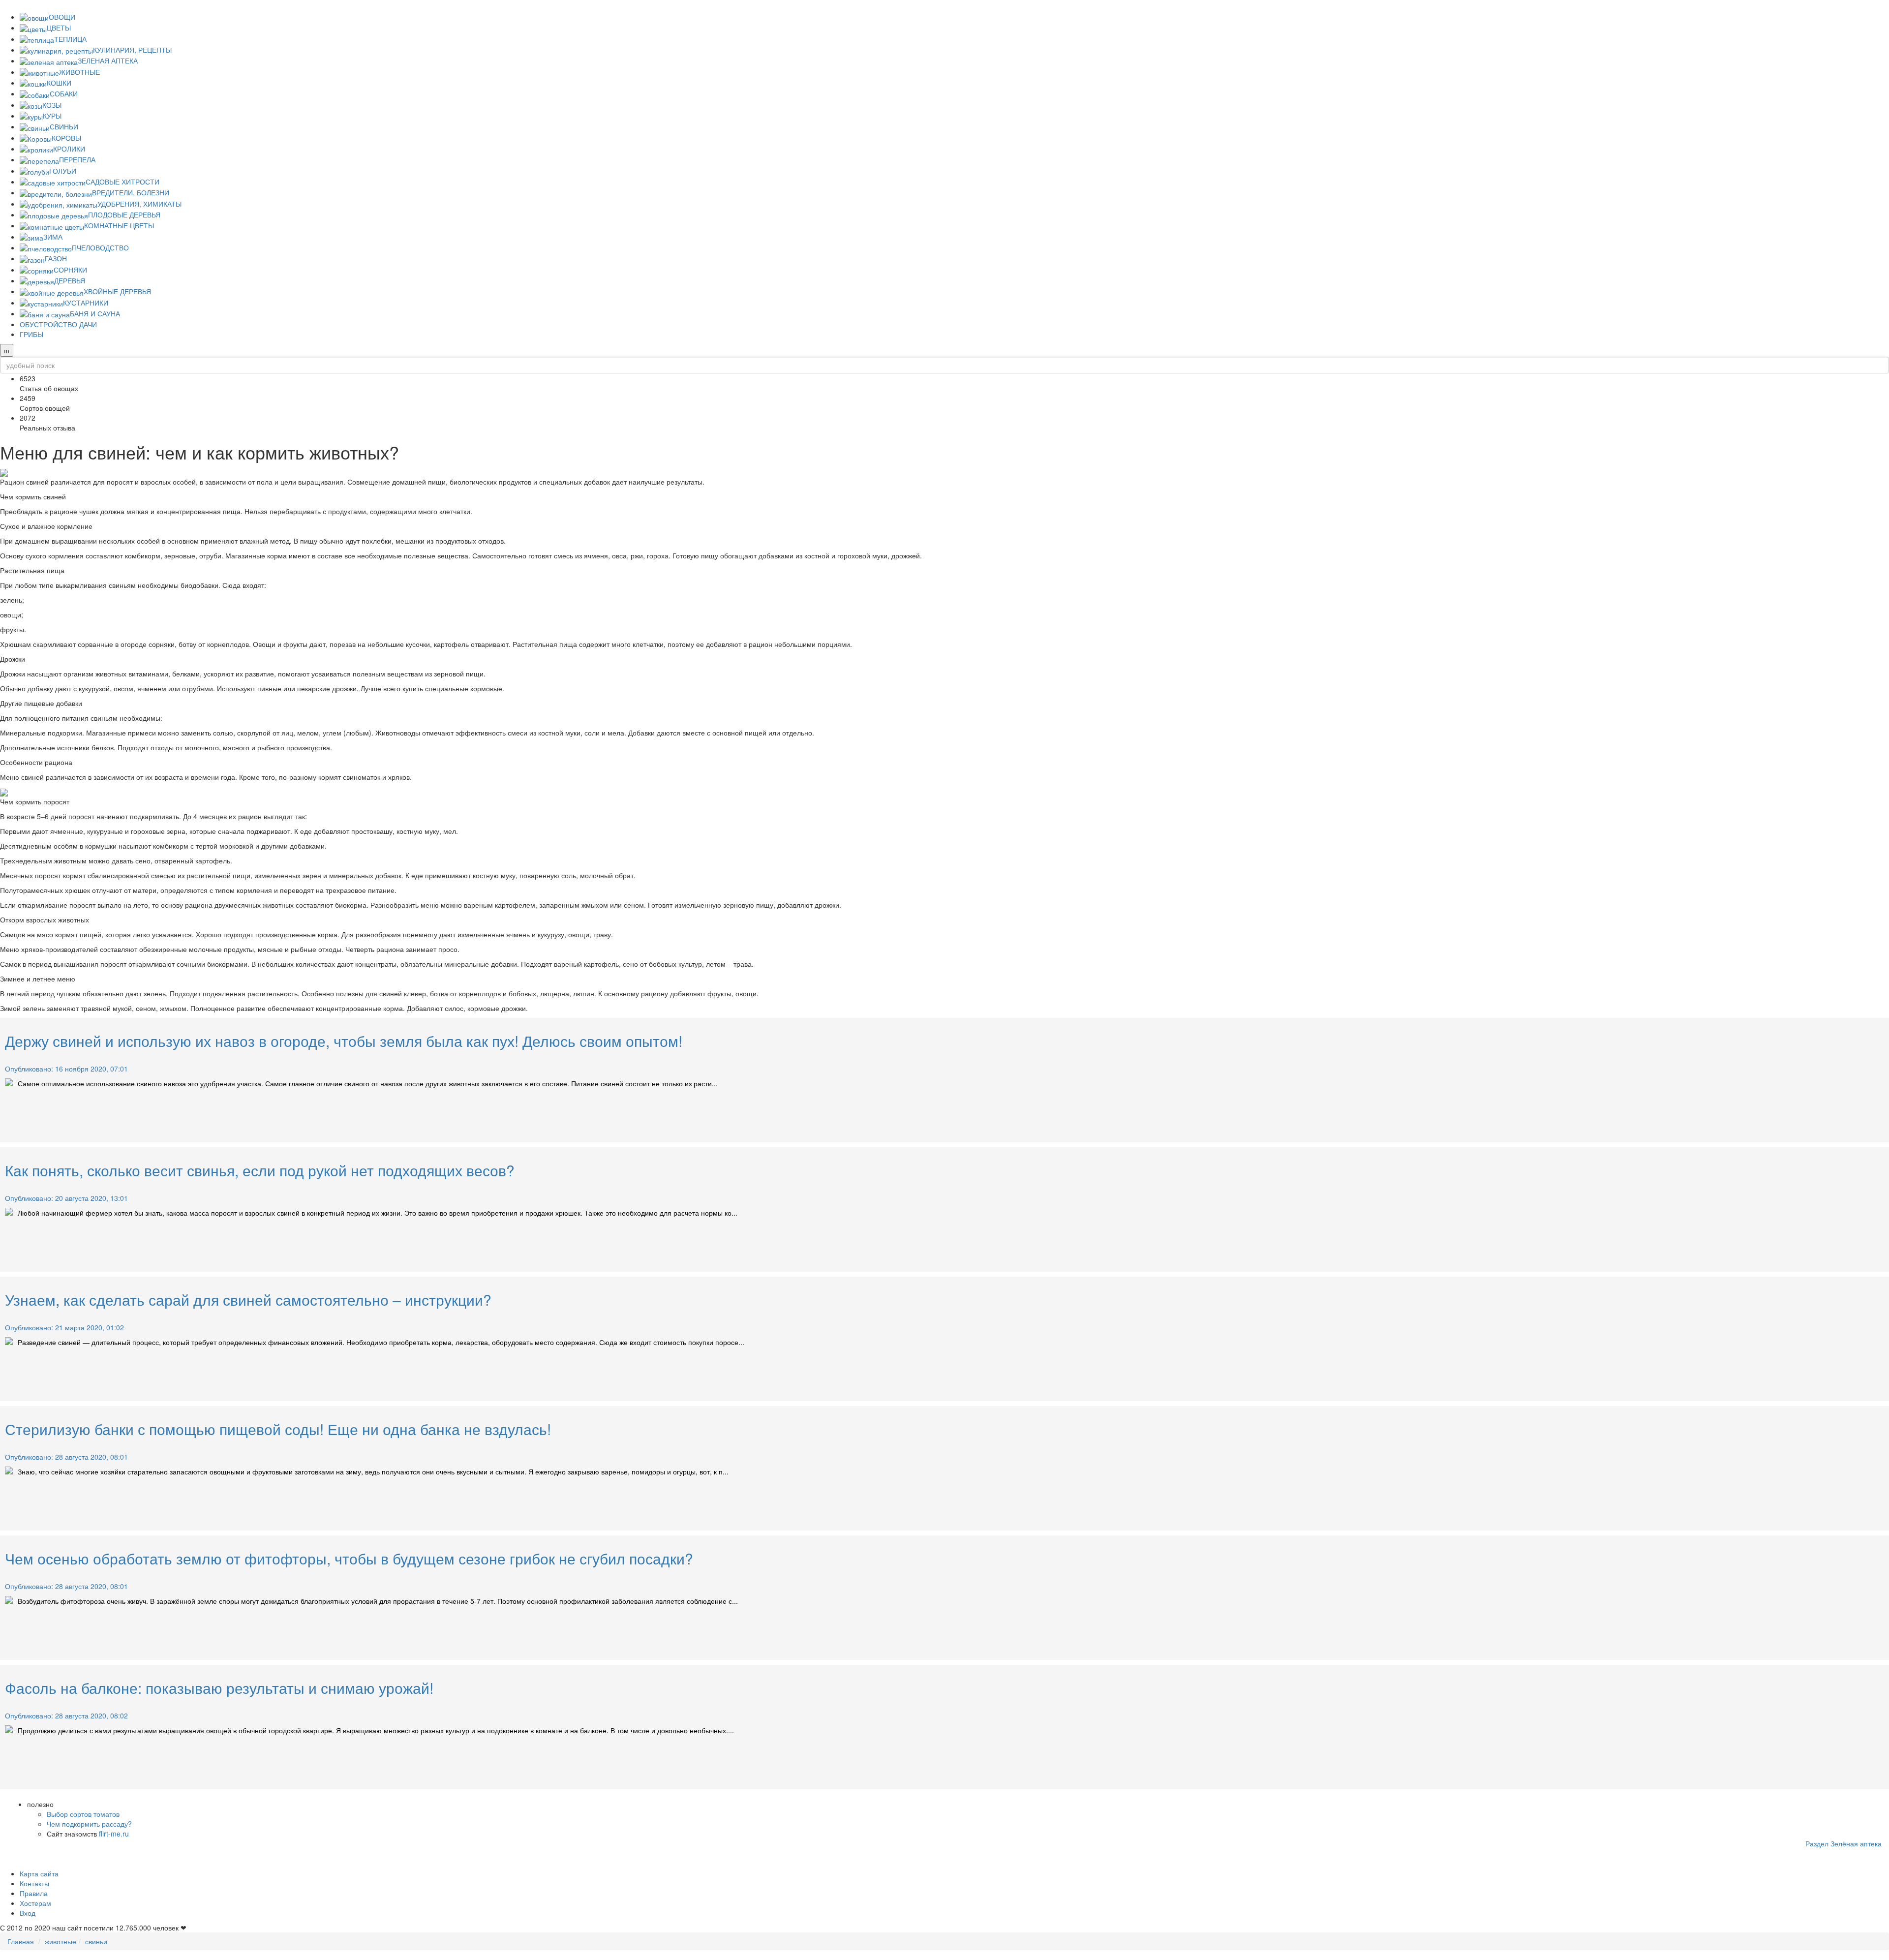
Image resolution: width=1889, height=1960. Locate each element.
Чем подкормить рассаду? (89, 1824)
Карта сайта (39, 1873)
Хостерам (35, 1903)
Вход (28, 1913)
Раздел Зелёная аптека (1843, 1843)
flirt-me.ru (114, 1834)
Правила (34, 1893)
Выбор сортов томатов (83, 1814)
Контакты (34, 1883)
